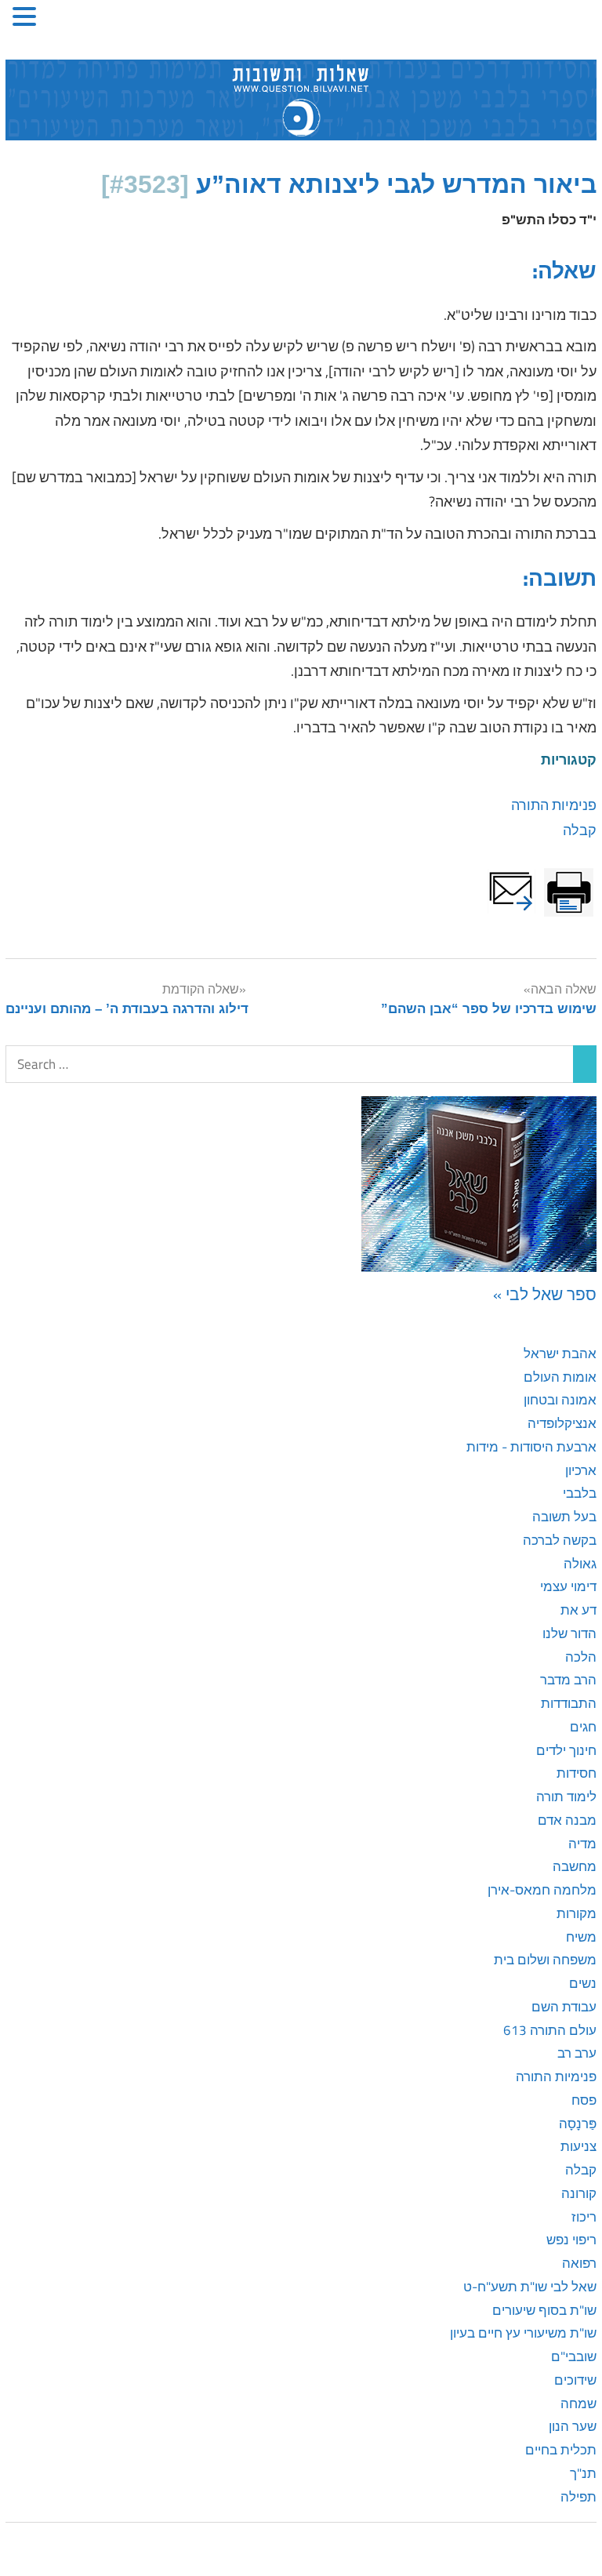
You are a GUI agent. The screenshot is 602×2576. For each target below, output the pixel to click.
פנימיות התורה (554, 805)
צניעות (578, 2146)
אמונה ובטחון (560, 1400)
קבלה (580, 830)
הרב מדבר (568, 1680)
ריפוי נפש (571, 2240)
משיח (581, 1937)
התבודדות (569, 1703)
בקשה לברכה (560, 1540)
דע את (578, 1610)
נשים (583, 1983)
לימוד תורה (566, 1797)
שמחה (578, 2403)
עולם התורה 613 (550, 2030)
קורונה (579, 2193)
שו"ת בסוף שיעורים (544, 2310)
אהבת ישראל (560, 1353)
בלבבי (580, 1493)
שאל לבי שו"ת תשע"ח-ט (530, 2287)
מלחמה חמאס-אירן (542, 1890)
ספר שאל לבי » (545, 1294)
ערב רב (577, 2053)
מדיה (582, 1844)
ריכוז (584, 2217)
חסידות (577, 1773)
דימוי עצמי (568, 1586)
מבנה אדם (567, 1820)
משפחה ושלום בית (545, 1960)
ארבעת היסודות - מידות (531, 1447)
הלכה (581, 1657)
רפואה (579, 2263)
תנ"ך (583, 2473)
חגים (583, 1727)
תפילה (578, 2497)
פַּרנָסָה (578, 2124)
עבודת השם (564, 2007)
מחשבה (575, 1866)
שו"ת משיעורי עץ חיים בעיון (523, 2333)
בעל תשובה (564, 1517)
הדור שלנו (569, 1633)
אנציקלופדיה (562, 1423)
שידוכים (575, 2380)
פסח (584, 2100)
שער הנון (573, 2426)
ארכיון (581, 1470)
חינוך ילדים (566, 1750)
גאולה (580, 1564)
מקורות (577, 1913)
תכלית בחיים (561, 2450)
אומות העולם (560, 1377)
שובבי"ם (574, 2356)
